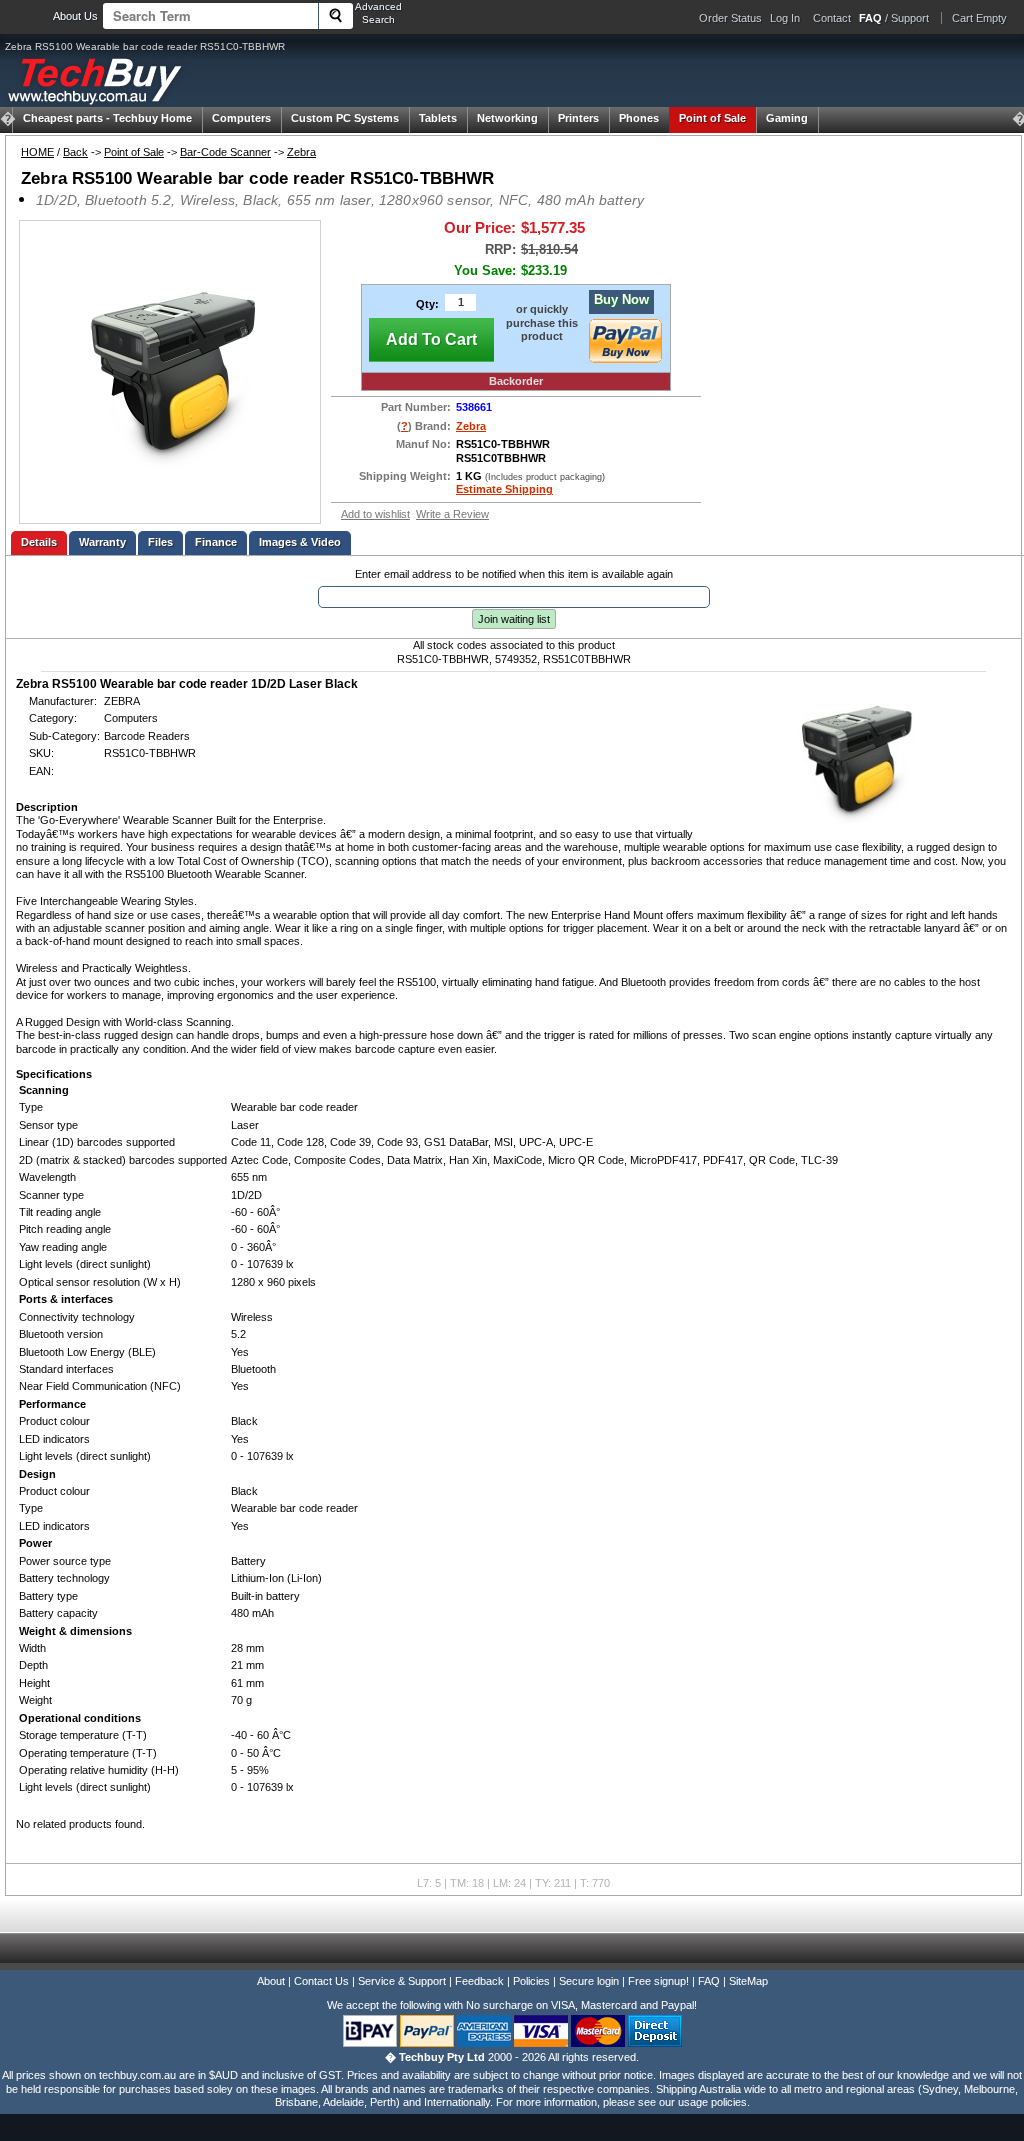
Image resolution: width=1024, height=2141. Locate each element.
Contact (832, 18)
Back (75, 152)
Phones (639, 118)
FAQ (709, 1981)
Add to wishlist (375, 514)
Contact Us (321, 1981)
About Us (75, 16)
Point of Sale (712, 118)
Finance (216, 542)
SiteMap (748, 1981)
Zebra (301, 152)
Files (160, 542)
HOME (37, 152)
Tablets (438, 118)
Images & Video (300, 542)
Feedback (479, 1981)
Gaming (787, 118)
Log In (785, 18)
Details (39, 542)
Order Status (730, 18)
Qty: (427, 304)
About (271, 1981)
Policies (531, 1981)
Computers (241, 118)
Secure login (589, 1981)
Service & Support (402, 1981)
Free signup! (658, 1981)
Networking (507, 118)
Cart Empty (979, 18)
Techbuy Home (107, 118)
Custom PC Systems (345, 118)
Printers (578, 118)
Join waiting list (514, 619)
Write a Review (452, 514)
